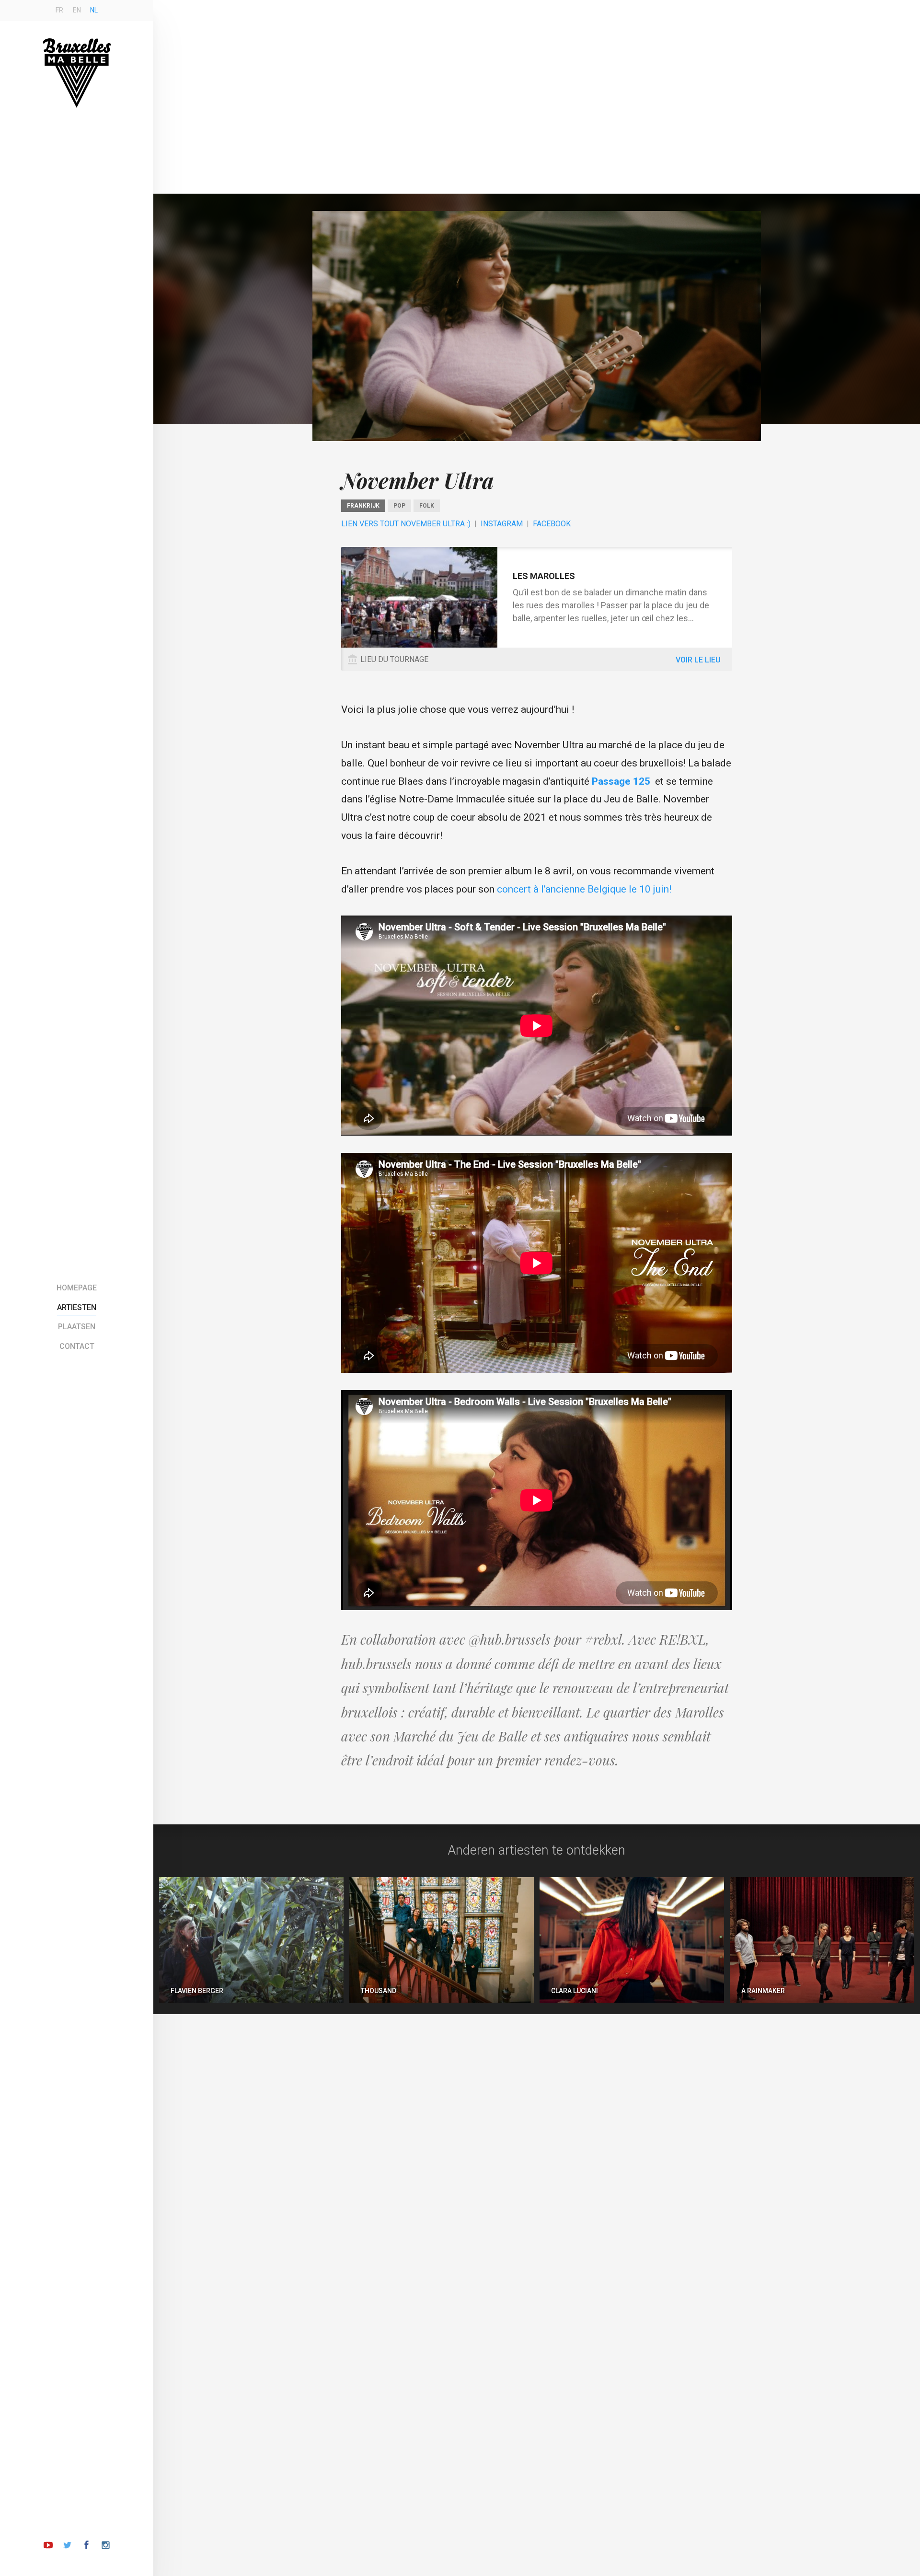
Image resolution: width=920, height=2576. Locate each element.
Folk (427, 506)
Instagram (502, 524)
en (77, 10)
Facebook (552, 524)
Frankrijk (363, 506)
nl (94, 10)
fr (59, 10)
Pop (399, 506)
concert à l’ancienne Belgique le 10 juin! (585, 889)
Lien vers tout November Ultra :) (406, 524)
